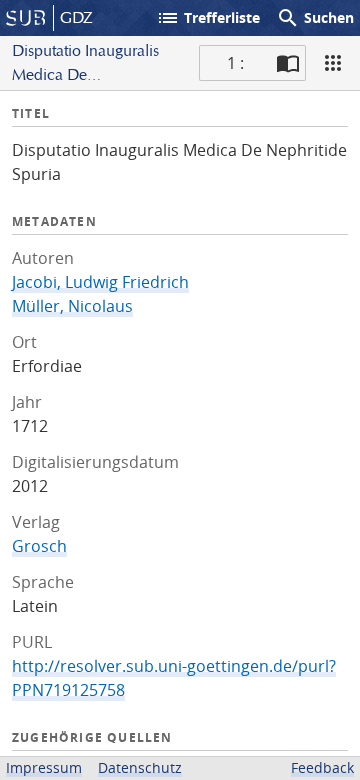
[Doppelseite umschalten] (288, 63)
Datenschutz (140, 767)
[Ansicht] (333, 63)
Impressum (44, 767)
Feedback (322, 767)
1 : (235, 63)
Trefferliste (208, 18)
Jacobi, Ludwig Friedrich (100, 282)
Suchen (315, 18)
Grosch (39, 546)
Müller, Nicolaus (72, 306)
